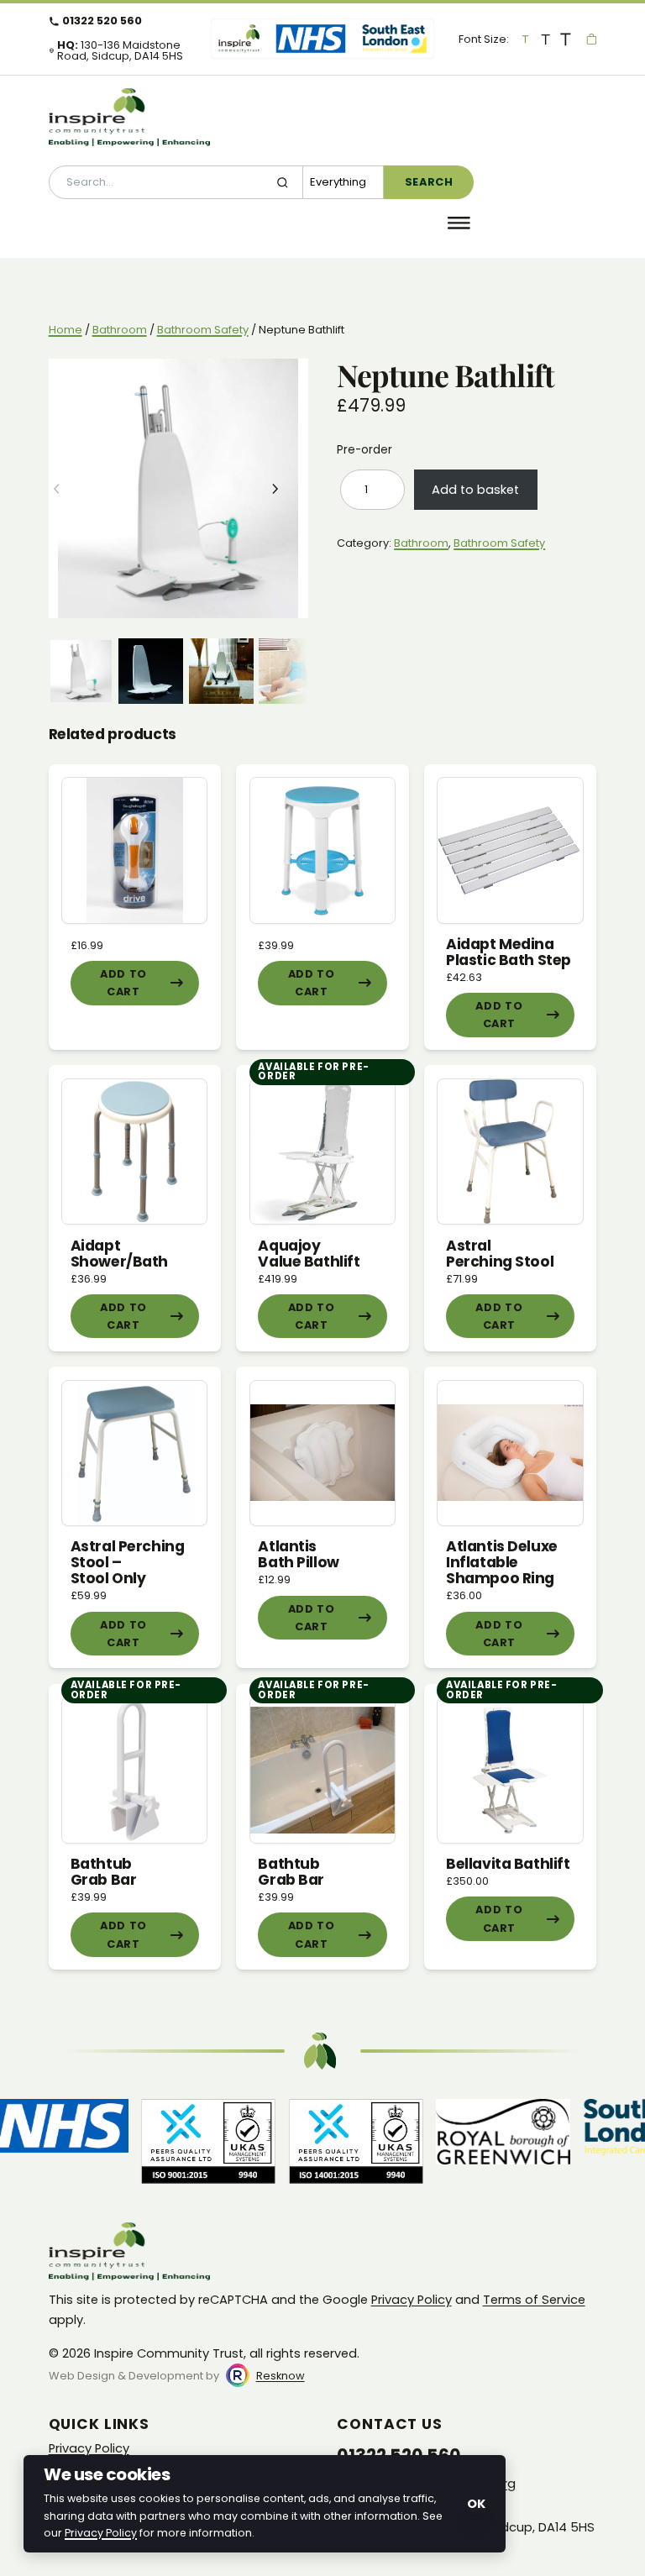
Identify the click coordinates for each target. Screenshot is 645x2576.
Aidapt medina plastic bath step (509, 952)
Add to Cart (123, 983)
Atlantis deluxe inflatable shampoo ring (502, 1562)
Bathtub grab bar (104, 1872)
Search (429, 182)
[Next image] (287, 489)
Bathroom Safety (203, 330)
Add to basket (475, 490)
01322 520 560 (102, 21)
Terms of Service (534, 2300)
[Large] (546, 39)
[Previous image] (70, 489)
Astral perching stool (500, 1254)
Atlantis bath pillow (298, 1554)
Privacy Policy (412, 2300)
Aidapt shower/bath (119, 1254)
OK (476, 2504)
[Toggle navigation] (459, 223)
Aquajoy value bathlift (309, 1254)
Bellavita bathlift (508, 1864)
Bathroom (120, 330)
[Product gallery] (178, 488)
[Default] (526, 39)
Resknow (281, 2376)
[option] (151, 671)
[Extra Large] (566, 39)
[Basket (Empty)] (592, 39)
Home (66, 330)
